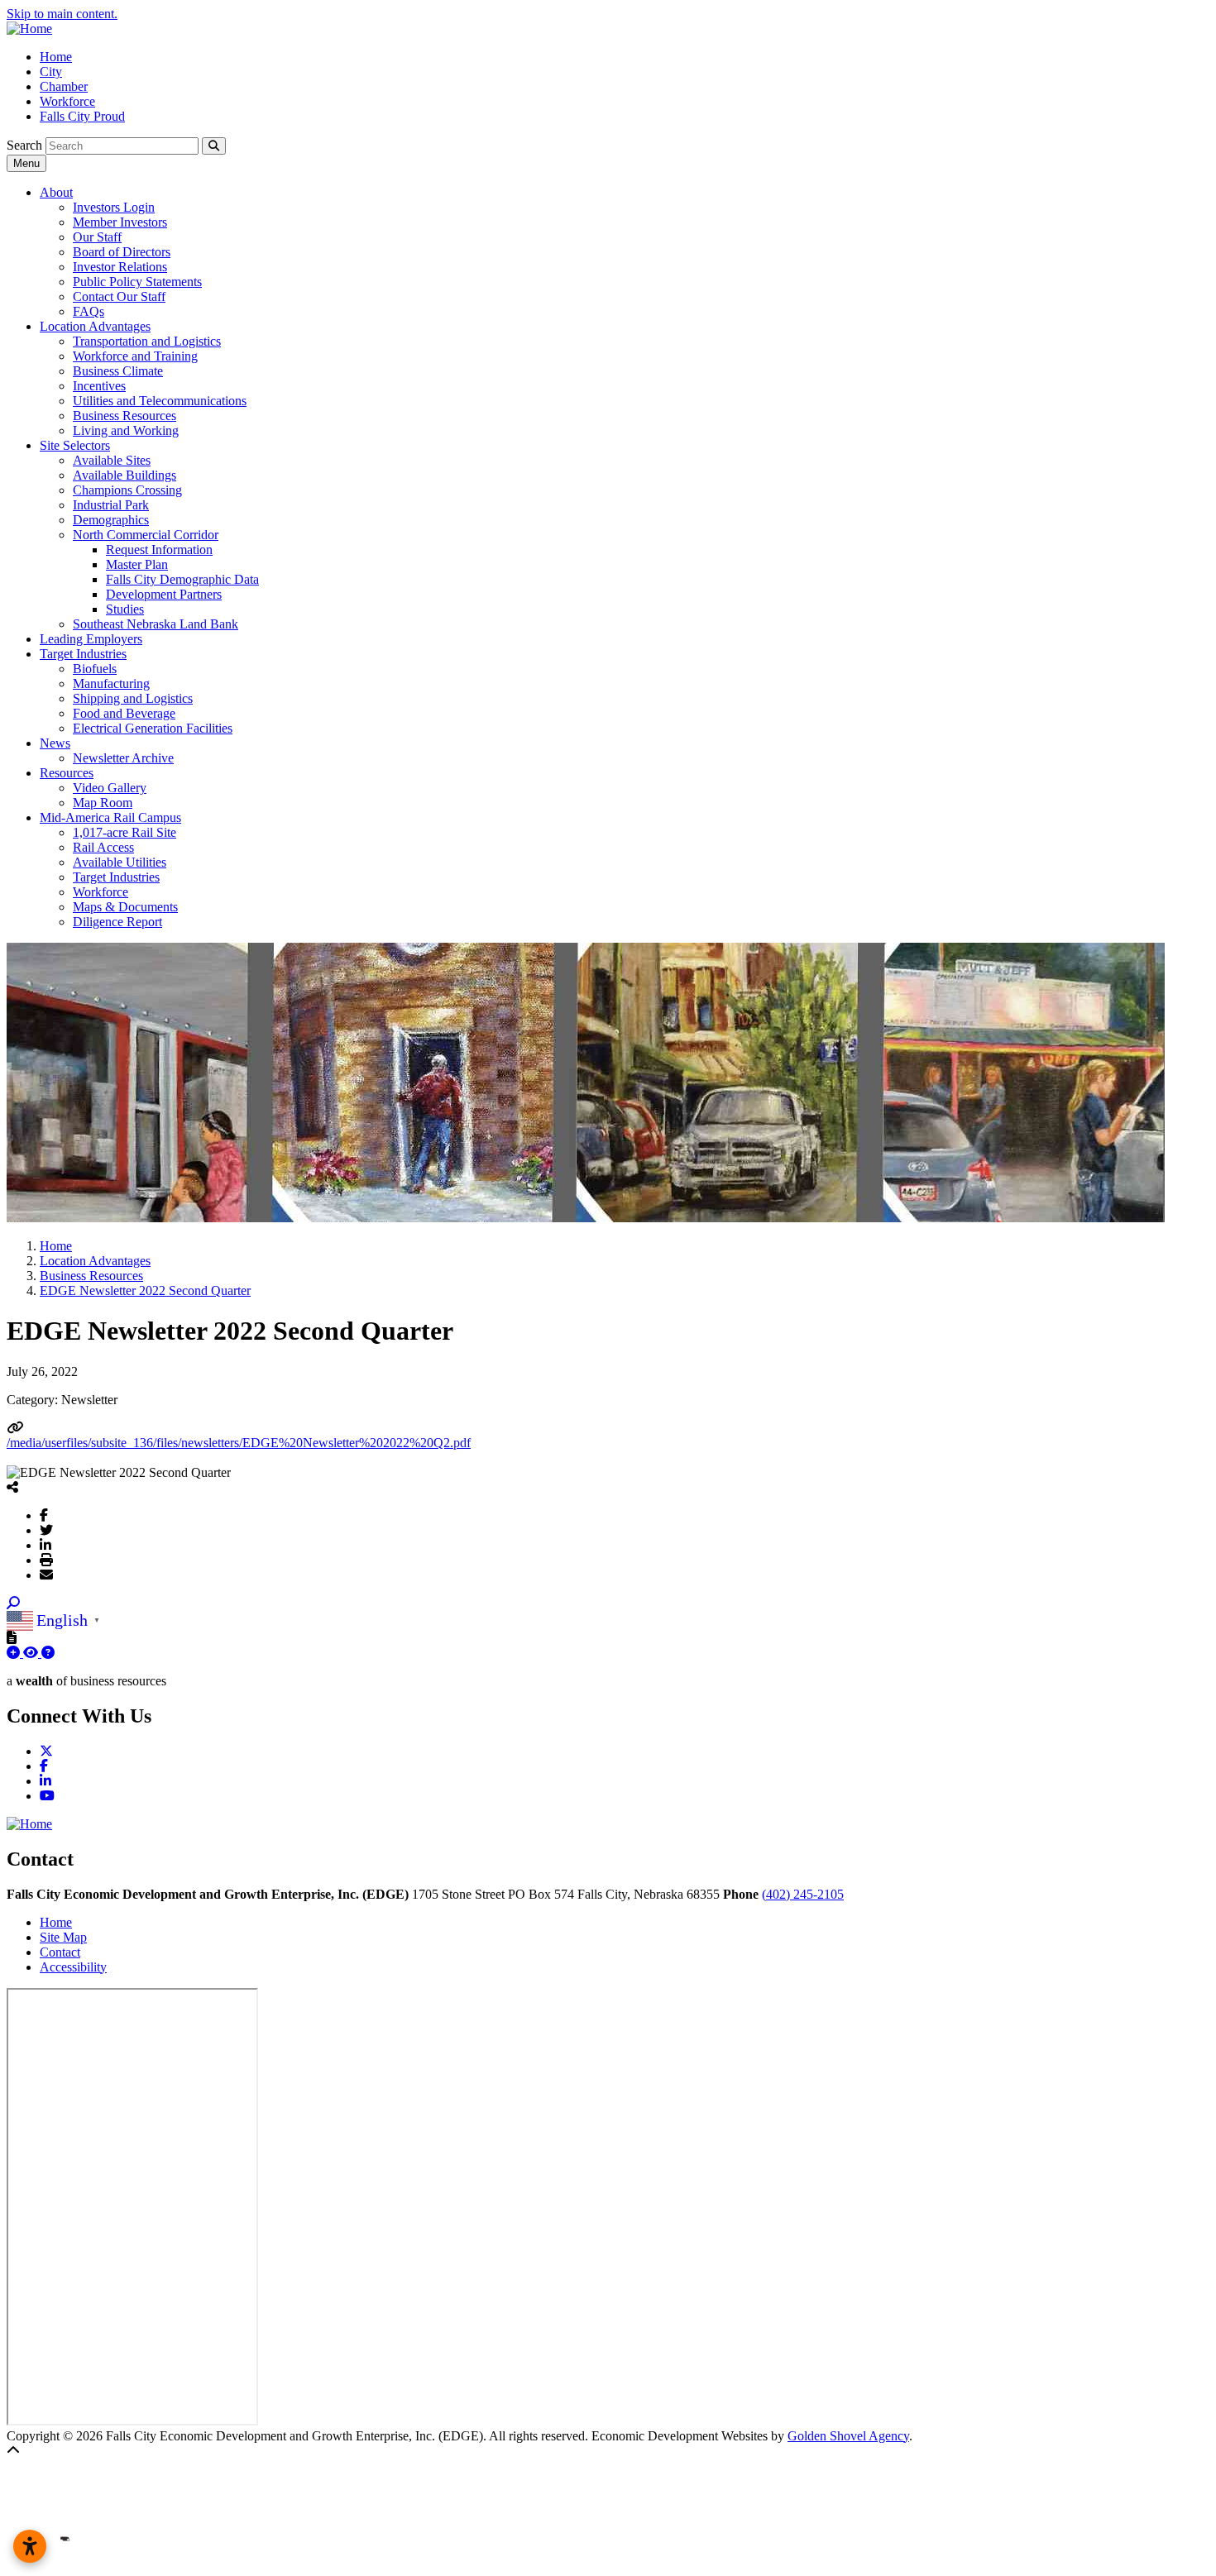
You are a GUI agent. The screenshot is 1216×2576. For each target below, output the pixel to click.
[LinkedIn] (45, 1545)
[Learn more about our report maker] (48, 1653)
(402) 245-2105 (803, 1894)
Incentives (99, 386)
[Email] (46, 1575)
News (55, 743)
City (51, 72)
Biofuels (95, 669)
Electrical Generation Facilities (153, 728)
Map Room (103, 803)
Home (56, 57)
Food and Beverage (124, 713)
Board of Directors (122, 252)
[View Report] (32, 1653)
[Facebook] (44, 1515)
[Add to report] (15, 1653)
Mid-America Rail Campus (110, 817)
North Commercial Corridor (146, 535)
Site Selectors (75, 445)
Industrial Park (111, 505)
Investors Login (114, 207)
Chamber (64, 86)
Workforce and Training (135, 356)
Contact (60, 1952)
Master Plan (137, 564)
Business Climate (118, 371)
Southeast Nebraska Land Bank (156, 624)
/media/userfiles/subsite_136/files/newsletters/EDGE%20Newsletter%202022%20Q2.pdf (239, 1443)
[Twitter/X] (46, 1530)
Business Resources (124, 416)
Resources (67, 773)
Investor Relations (120, 267)
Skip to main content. (62, 14)
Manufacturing (111, 683)
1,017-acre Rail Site (124, 832)
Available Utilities (120, 862)
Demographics (111, 520)
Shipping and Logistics (133, 698)
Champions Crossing (127, 490)
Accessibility (73, 1967)
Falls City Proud (82, 116)
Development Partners (164, 594)
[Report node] (12, 1637)
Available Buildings (124, 475)
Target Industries (83, 654)
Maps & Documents (125, 907)
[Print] (46, 1560)
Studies (125, 609)
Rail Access (103, 847)
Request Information (159, 550)
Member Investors (120, 222)
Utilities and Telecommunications (160, 401)
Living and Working (126, 430)
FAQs (89, 311)
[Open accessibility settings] (30, 2546)
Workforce (67, 101)
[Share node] (12, 1487)
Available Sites (112, 460)
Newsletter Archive (123, 758)
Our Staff (97, 237)
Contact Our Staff (119, 296)
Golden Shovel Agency (848, 2436)
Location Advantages (95, 326)
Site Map (63, 1937)
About (56, 192)
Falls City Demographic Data (182, 579)
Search (24, 145)
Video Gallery (110, 788)
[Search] (214, 146)
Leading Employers (91, 639)
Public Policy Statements (137, 282)
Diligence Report (117, 922)
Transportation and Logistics (147, 341)
